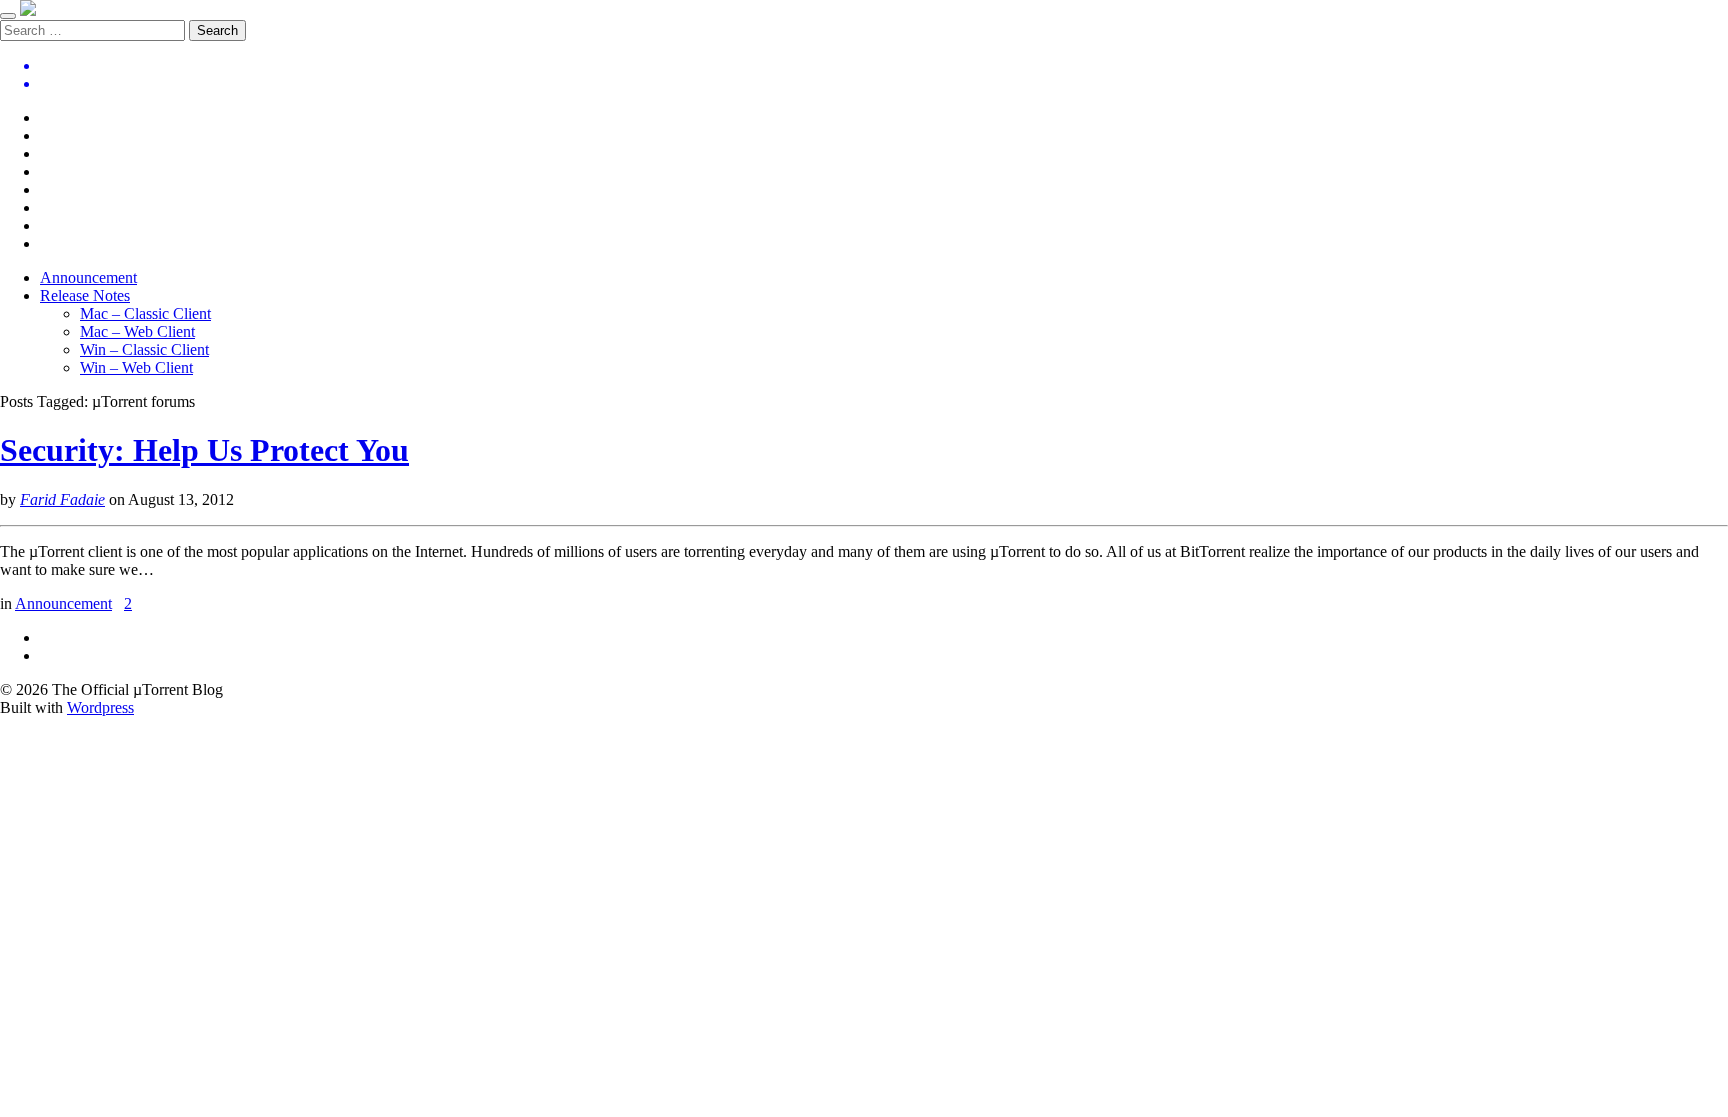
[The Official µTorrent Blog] (28, 10)
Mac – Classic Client (145, 313)
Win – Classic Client (144, 349)
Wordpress (100, 707)
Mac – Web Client (137, 331)
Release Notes (85, 295)
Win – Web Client (136, 367)
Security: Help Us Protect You (204, 450)
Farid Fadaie (62, 499)
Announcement (88, 277)
